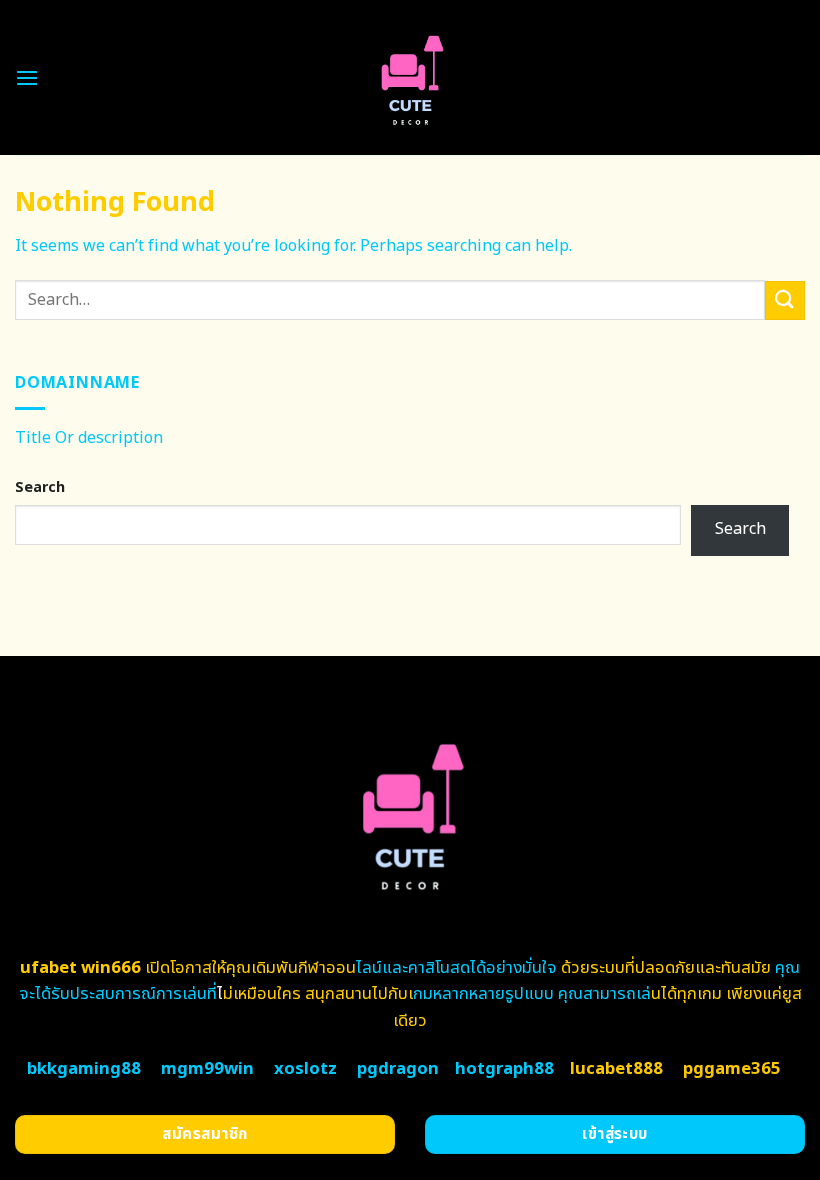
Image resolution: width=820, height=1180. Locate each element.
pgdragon (398, 1069)
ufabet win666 (80, 968)
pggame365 (732, 1069)
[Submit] (785, 300)
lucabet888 (616, 1069)
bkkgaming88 (84, 1069)
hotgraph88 (504, 1069)
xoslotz (305, 1069)
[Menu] (27, 77)
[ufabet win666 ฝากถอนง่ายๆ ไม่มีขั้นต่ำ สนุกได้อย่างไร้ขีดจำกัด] (410, 77)
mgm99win (207, 1069)
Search (40, 487)
